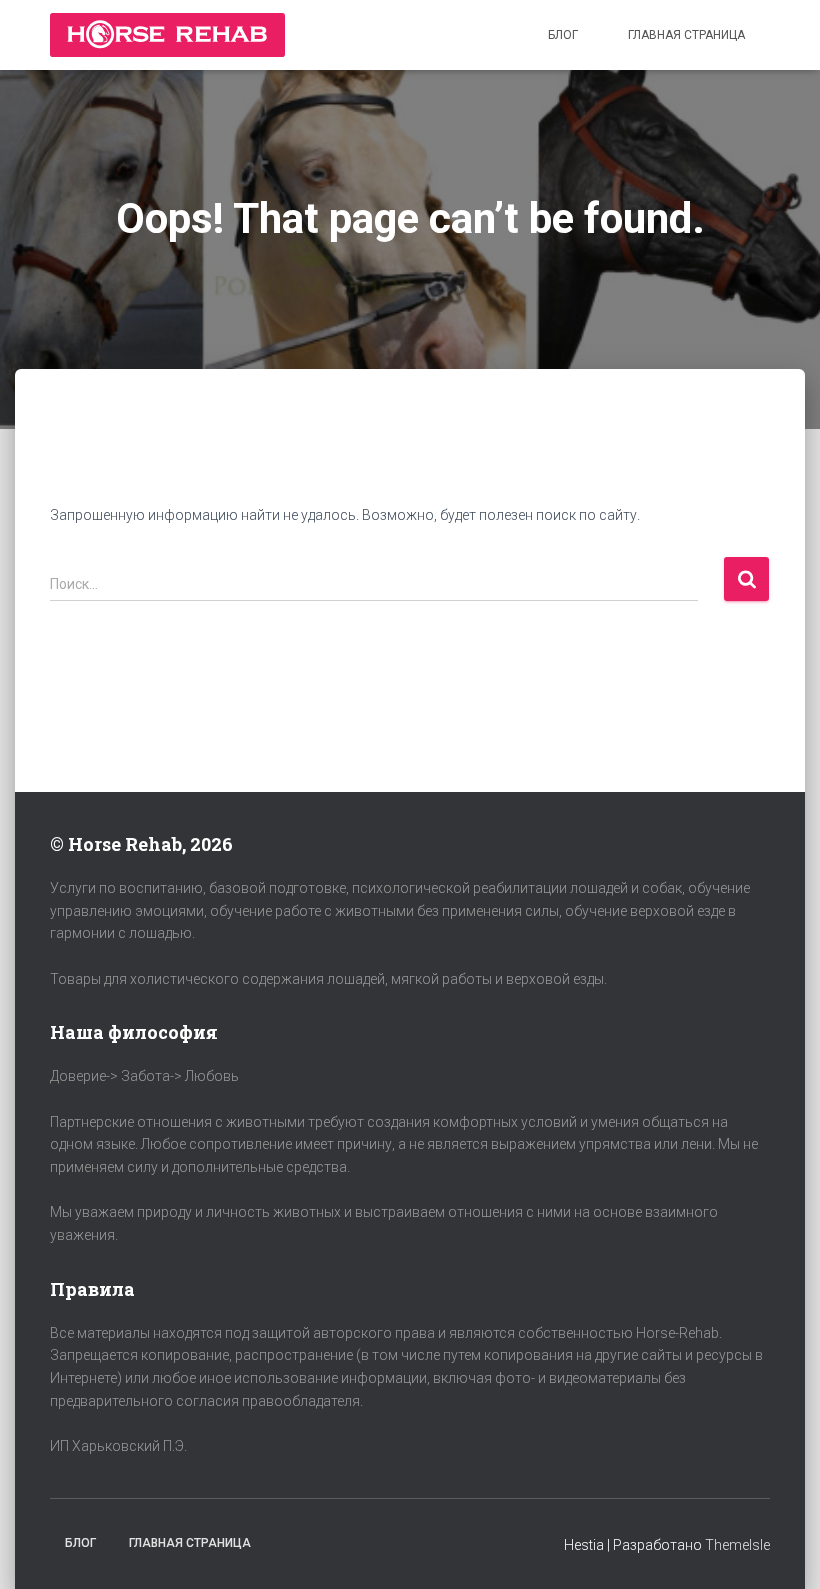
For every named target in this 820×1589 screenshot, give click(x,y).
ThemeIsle (737, 1545)
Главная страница (686, 35)
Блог (563, 35)
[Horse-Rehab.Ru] (167, 35)
